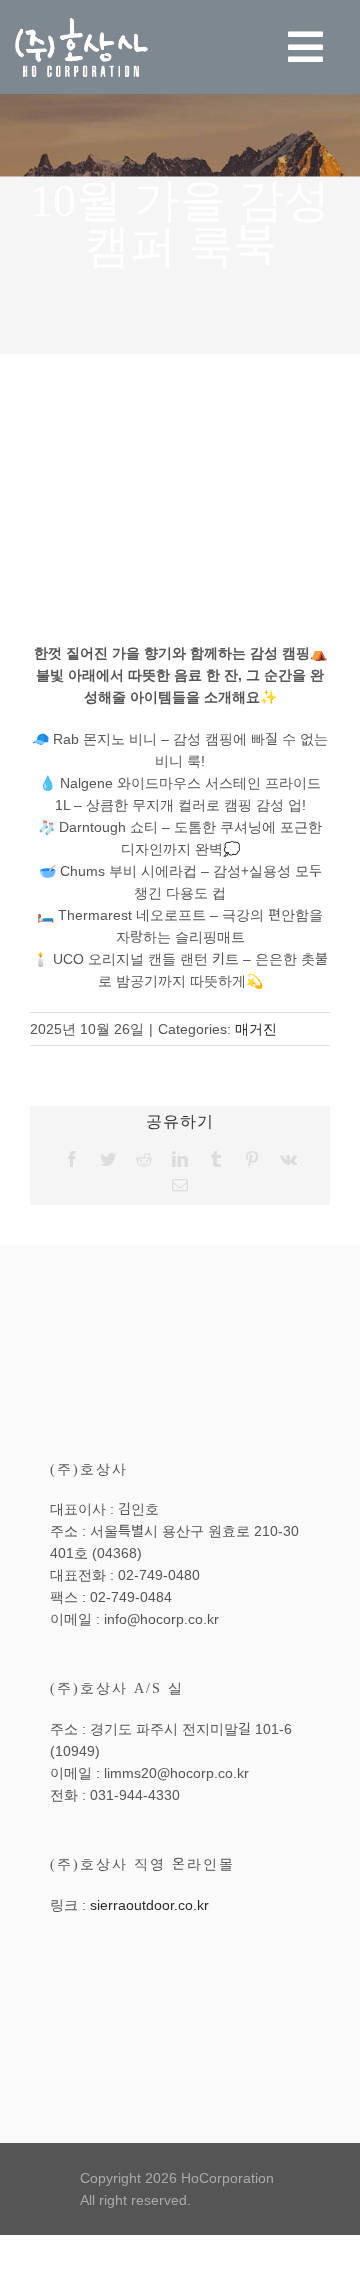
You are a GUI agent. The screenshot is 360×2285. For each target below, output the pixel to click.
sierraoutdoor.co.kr (149, 1905)
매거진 (256, 1029)
